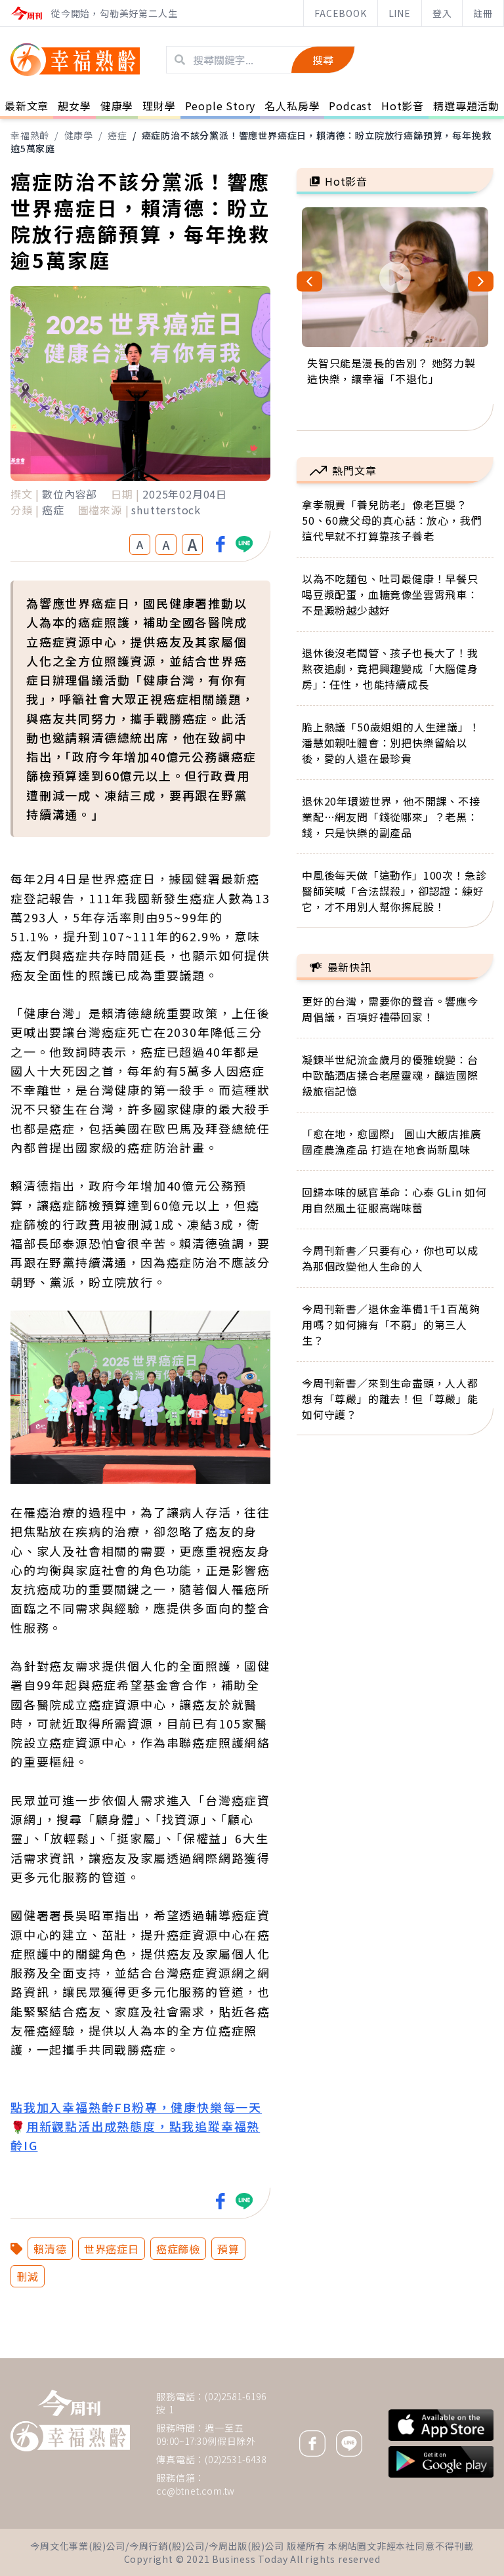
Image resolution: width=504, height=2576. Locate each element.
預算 (228, 2249)
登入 (442, 13)
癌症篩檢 (178, 2249)
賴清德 (50, 2249)
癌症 (117, 135)
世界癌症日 (112, 2249)
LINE (400, 13)
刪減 (28, 2276)
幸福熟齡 (30, 135)
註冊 (483, 13)
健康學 (79, 135)
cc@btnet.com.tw (196, 2491)
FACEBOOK (340, 13)
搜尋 (323, 60)
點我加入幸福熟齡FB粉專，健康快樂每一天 (136, 2107)
